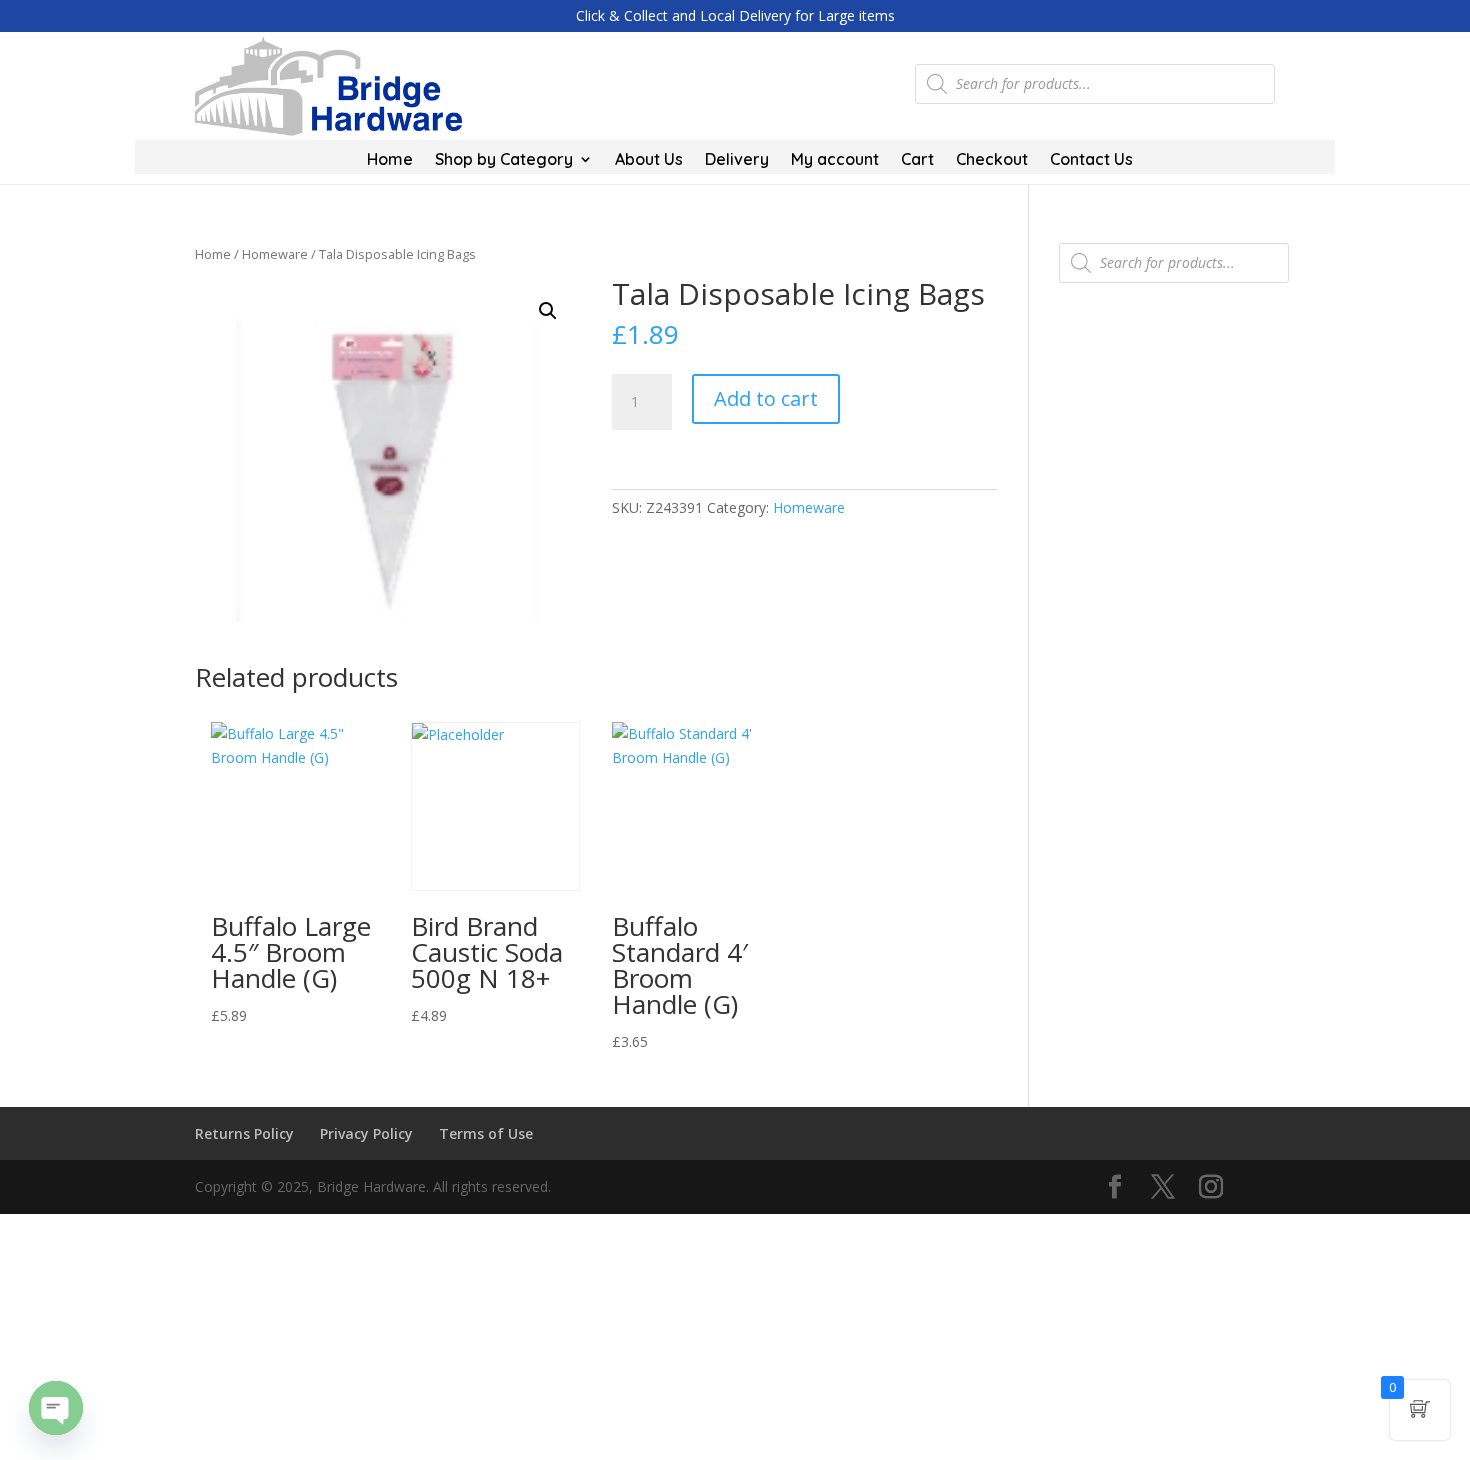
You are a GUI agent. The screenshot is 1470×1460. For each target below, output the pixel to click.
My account (835, 160)
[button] (548, 311)
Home (390, 160)
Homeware (275, 254)
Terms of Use (486, 1133)
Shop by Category (504, 160)
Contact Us (1091, 160)
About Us (649, 160)
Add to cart (766, 398)
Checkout (992, 160)
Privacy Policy (366, 1133)
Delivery (737, 160)
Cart (917, 160)
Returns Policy (244, 1133)
